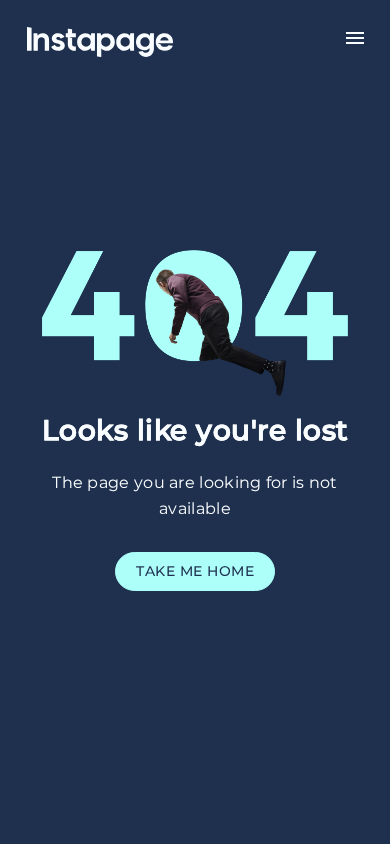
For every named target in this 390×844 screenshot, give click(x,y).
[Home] (124, 36)
